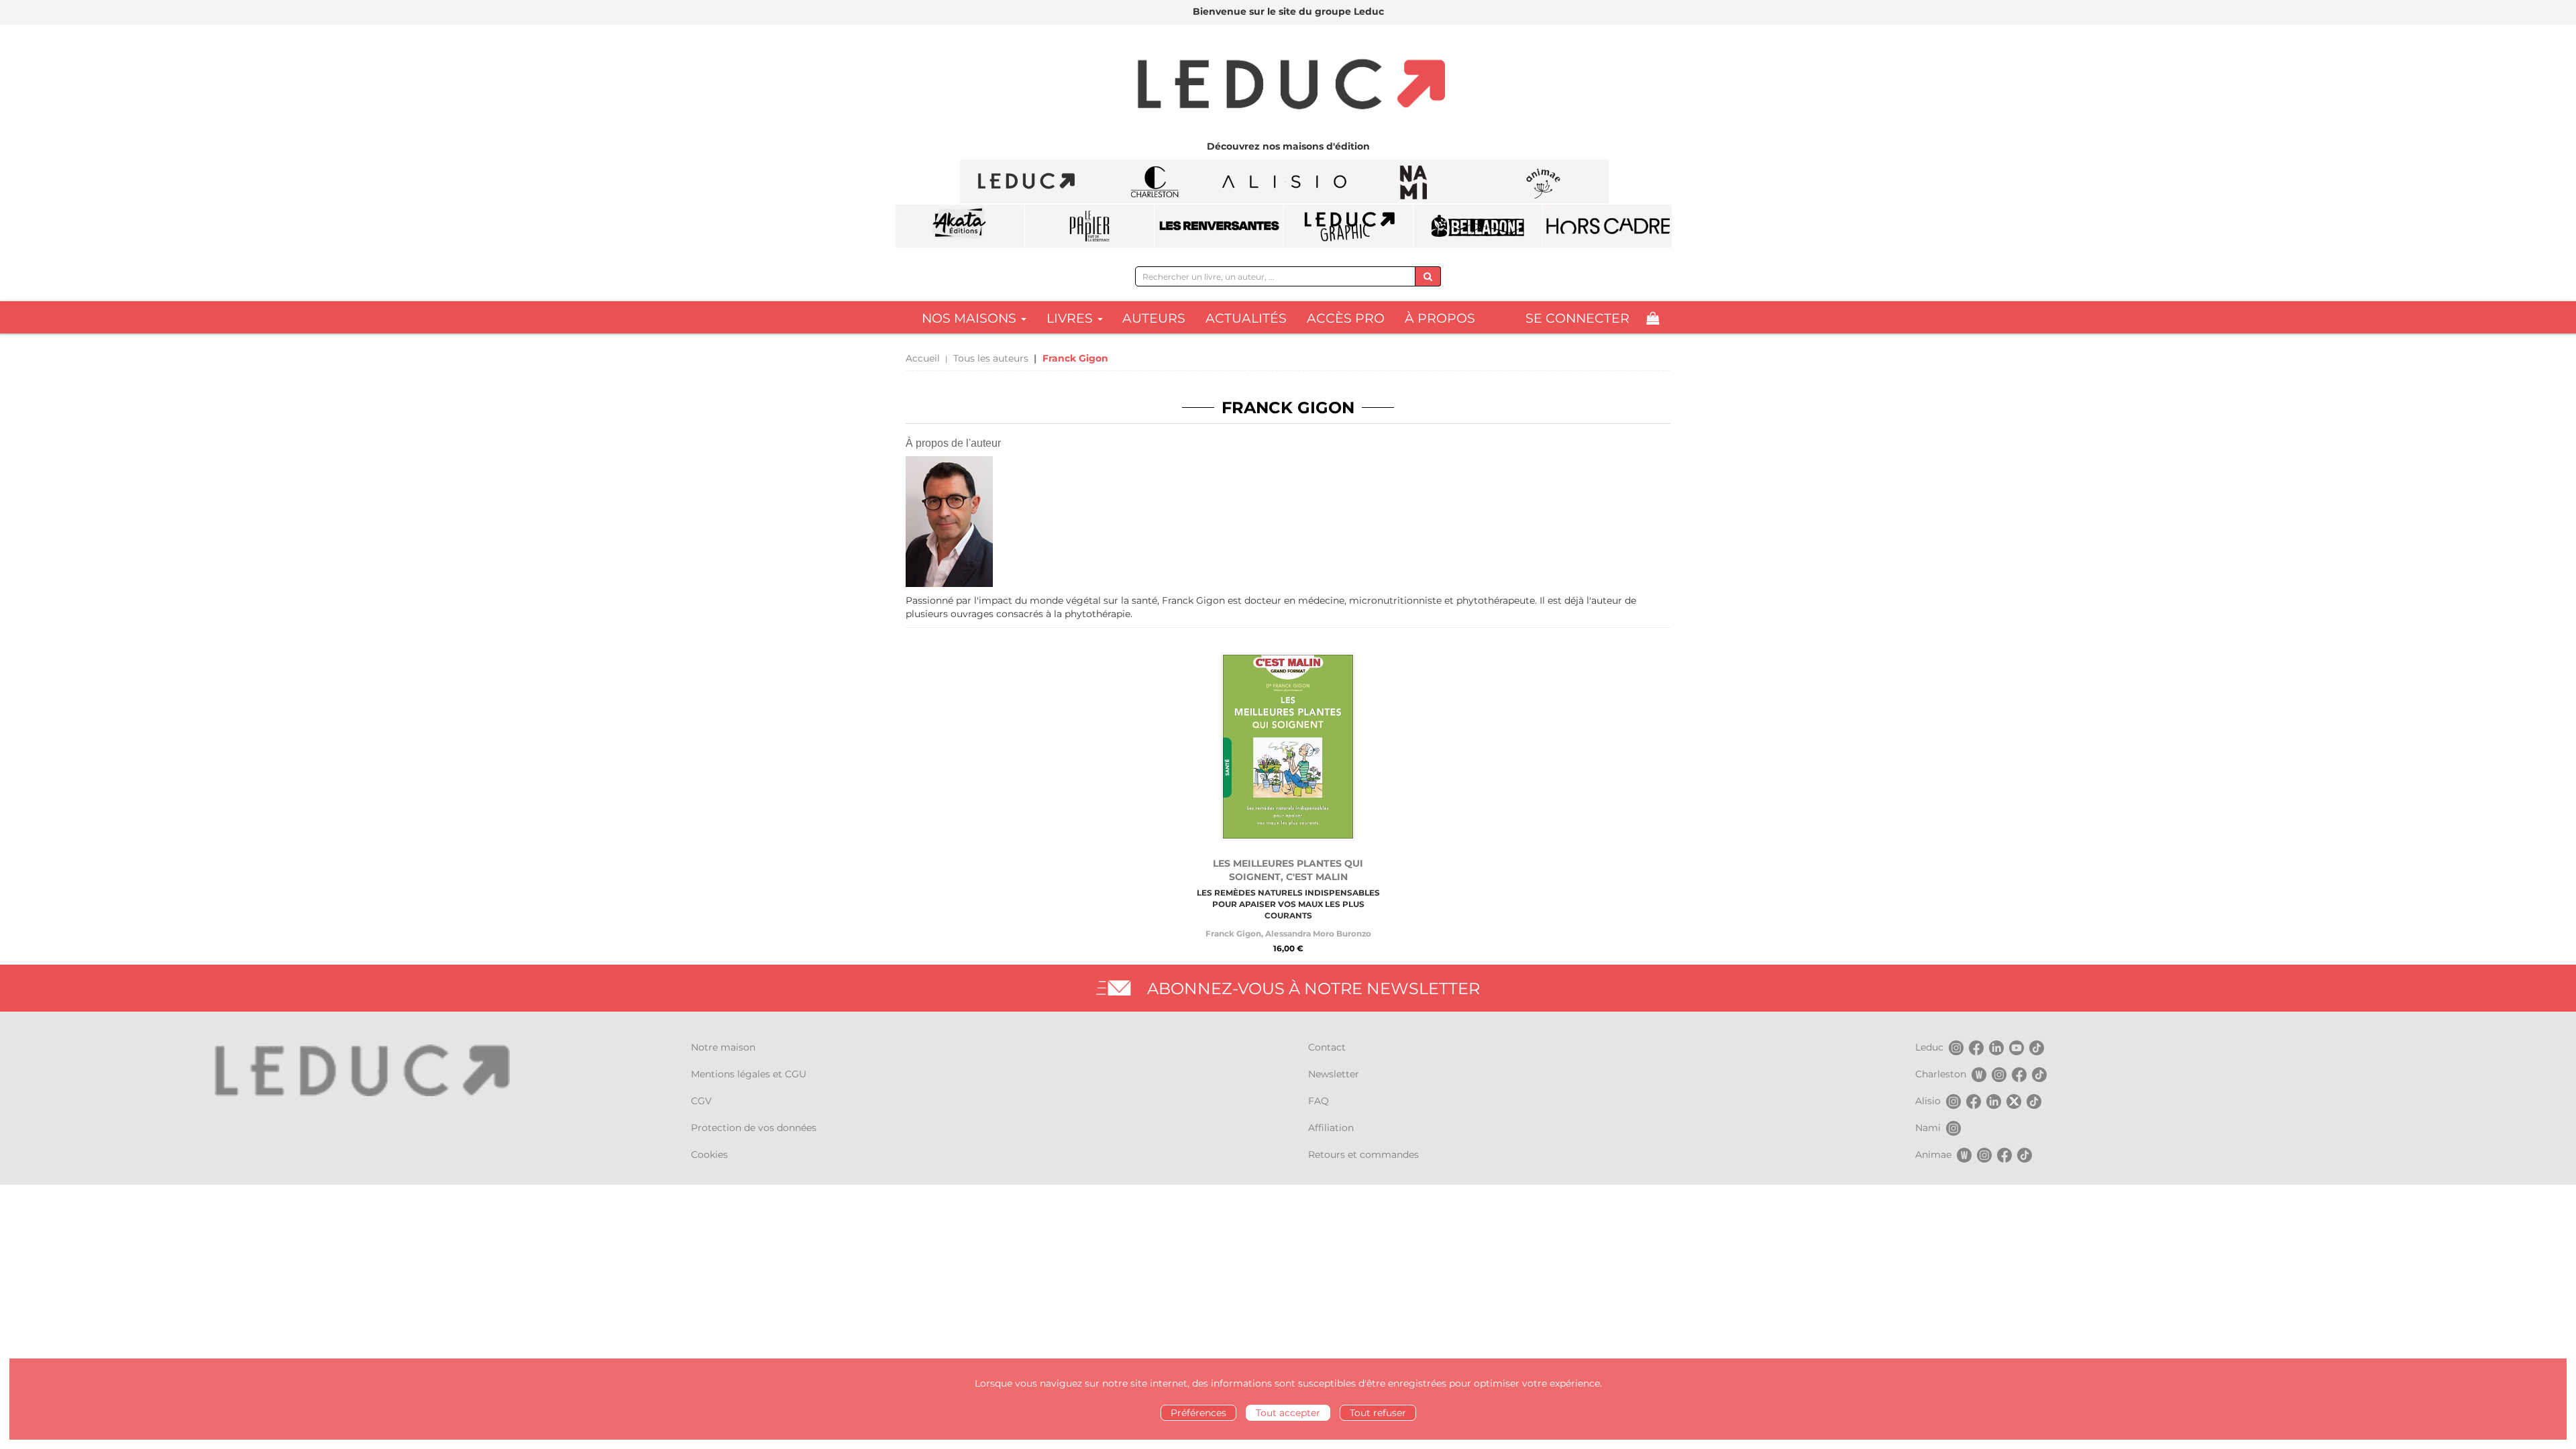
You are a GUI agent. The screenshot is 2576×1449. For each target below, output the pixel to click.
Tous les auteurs (991, 358)
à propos (1440, 318)
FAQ (1319, 1101)
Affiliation (1331, 1128)
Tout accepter (1288, 1413)
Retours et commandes (1363, 1155)
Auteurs (1154, 318)
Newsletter (1334, 1074)
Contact (1327, 1047)
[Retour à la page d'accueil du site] (1288, 86)
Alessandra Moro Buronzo (1318, 933)
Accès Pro (1346, 318)
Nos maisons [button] (971, 318)
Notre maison (723, 1047)
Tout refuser (1378, 1413)
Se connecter (1577, 318)
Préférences (1198, 1413)
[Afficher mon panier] (1653, 318)
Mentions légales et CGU (749, 1074)
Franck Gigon (1233, 933)
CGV (701, 1101)
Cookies (709, 1155)
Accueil (923, 358)
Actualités (1246, 318)
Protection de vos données (754, 1128)
